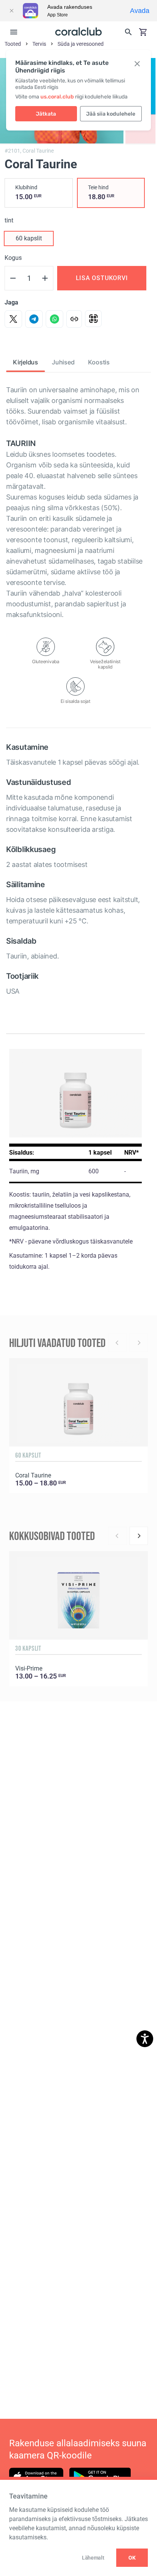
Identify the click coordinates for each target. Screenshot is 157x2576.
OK (132, 2558)
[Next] (139, 1536)
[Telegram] (34, 319)
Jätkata (46, 114)
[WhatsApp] (54, 319)
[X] (13, 319)
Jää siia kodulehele (111, 114)
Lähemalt (93, 2558)
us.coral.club (57, 97)
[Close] (11, 11)
